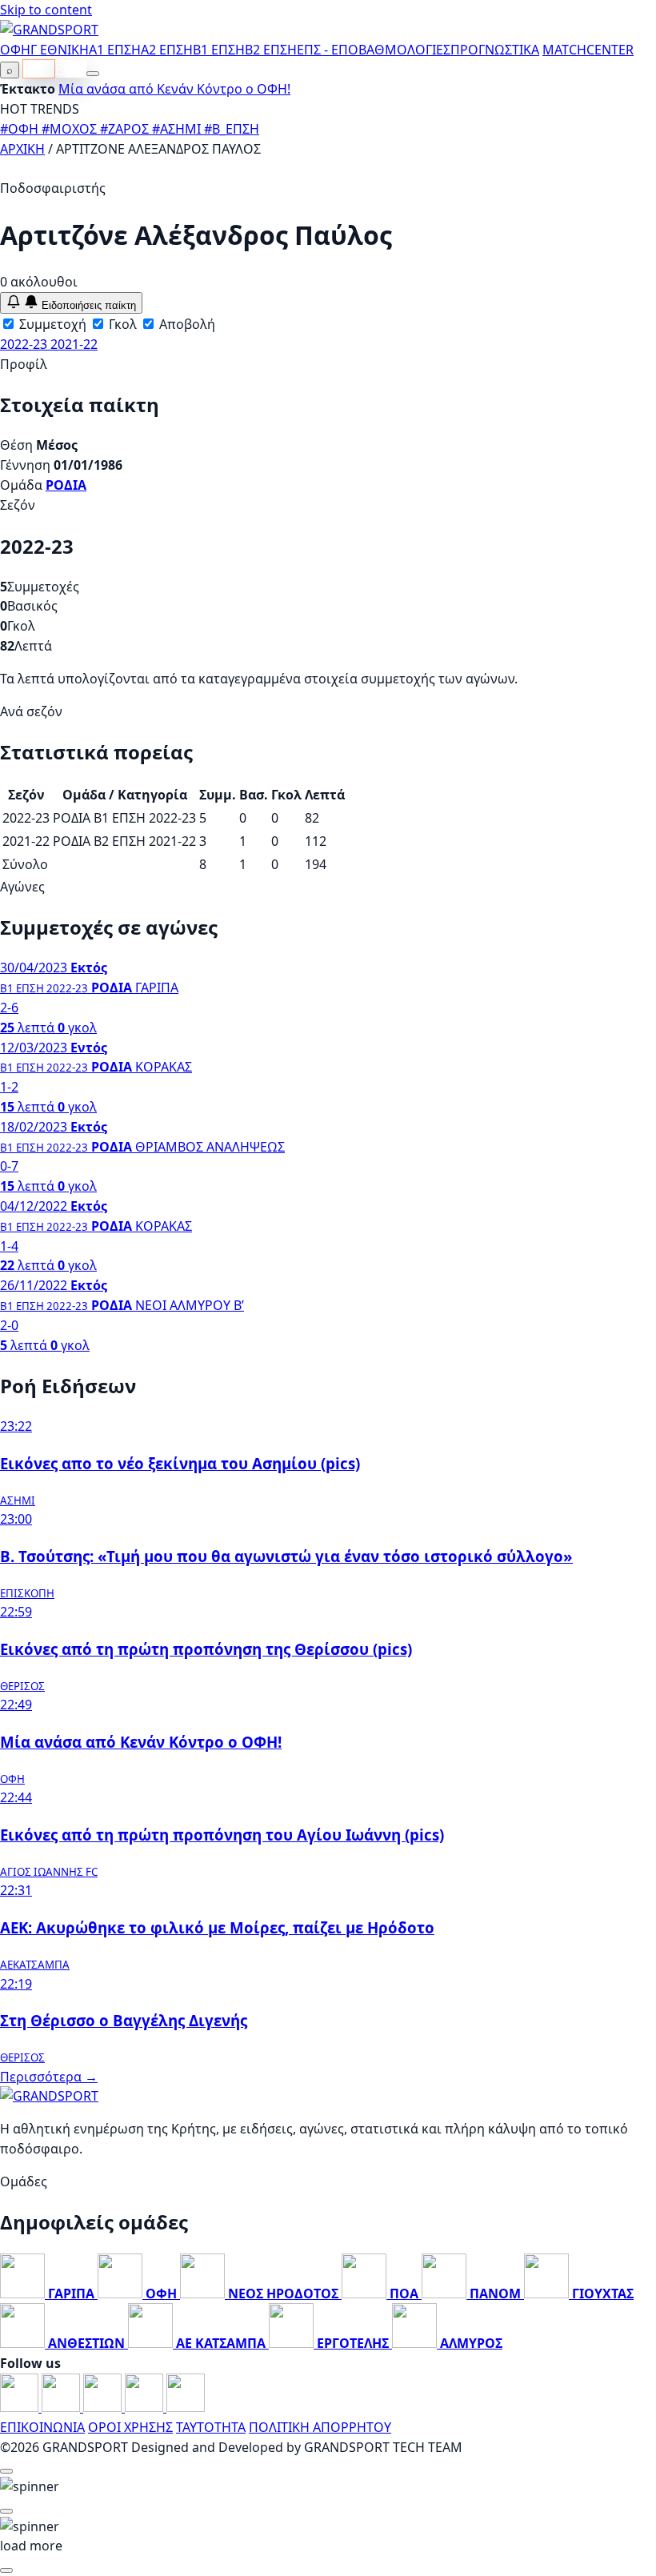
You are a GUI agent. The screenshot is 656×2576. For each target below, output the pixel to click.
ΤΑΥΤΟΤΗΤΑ (211, 2427)
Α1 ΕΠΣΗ (115, 50)
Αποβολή (186, 324)
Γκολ (121, 324)
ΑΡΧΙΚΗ (22, 149)
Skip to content (46, 10)
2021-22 (74, 344)
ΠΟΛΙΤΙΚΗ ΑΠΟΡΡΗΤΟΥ (320, 2427)
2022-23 (25, 344)
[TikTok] (186, 2407)
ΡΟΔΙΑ (66, 485)
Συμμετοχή (51, 324)
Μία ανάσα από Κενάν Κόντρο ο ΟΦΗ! (174, 89)
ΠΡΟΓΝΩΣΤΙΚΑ (495, 50)
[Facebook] (21, 2407)
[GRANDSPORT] (49, 30)
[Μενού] (93, 74)
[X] (146, 2407)
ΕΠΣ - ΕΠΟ (328, 50)
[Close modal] (6, 2471)
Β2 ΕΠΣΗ (271, 50)
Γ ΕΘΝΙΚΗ (60, 50)
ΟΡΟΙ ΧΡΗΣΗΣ (130, 2427)
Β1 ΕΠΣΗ (219, 50)
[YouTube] (104, 2407)
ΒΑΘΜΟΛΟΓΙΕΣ (404, 50)
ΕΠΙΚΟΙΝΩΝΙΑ (42, 2427)
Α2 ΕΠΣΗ (167, 50)
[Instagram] (62, 2407)
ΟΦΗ (15, 50)
